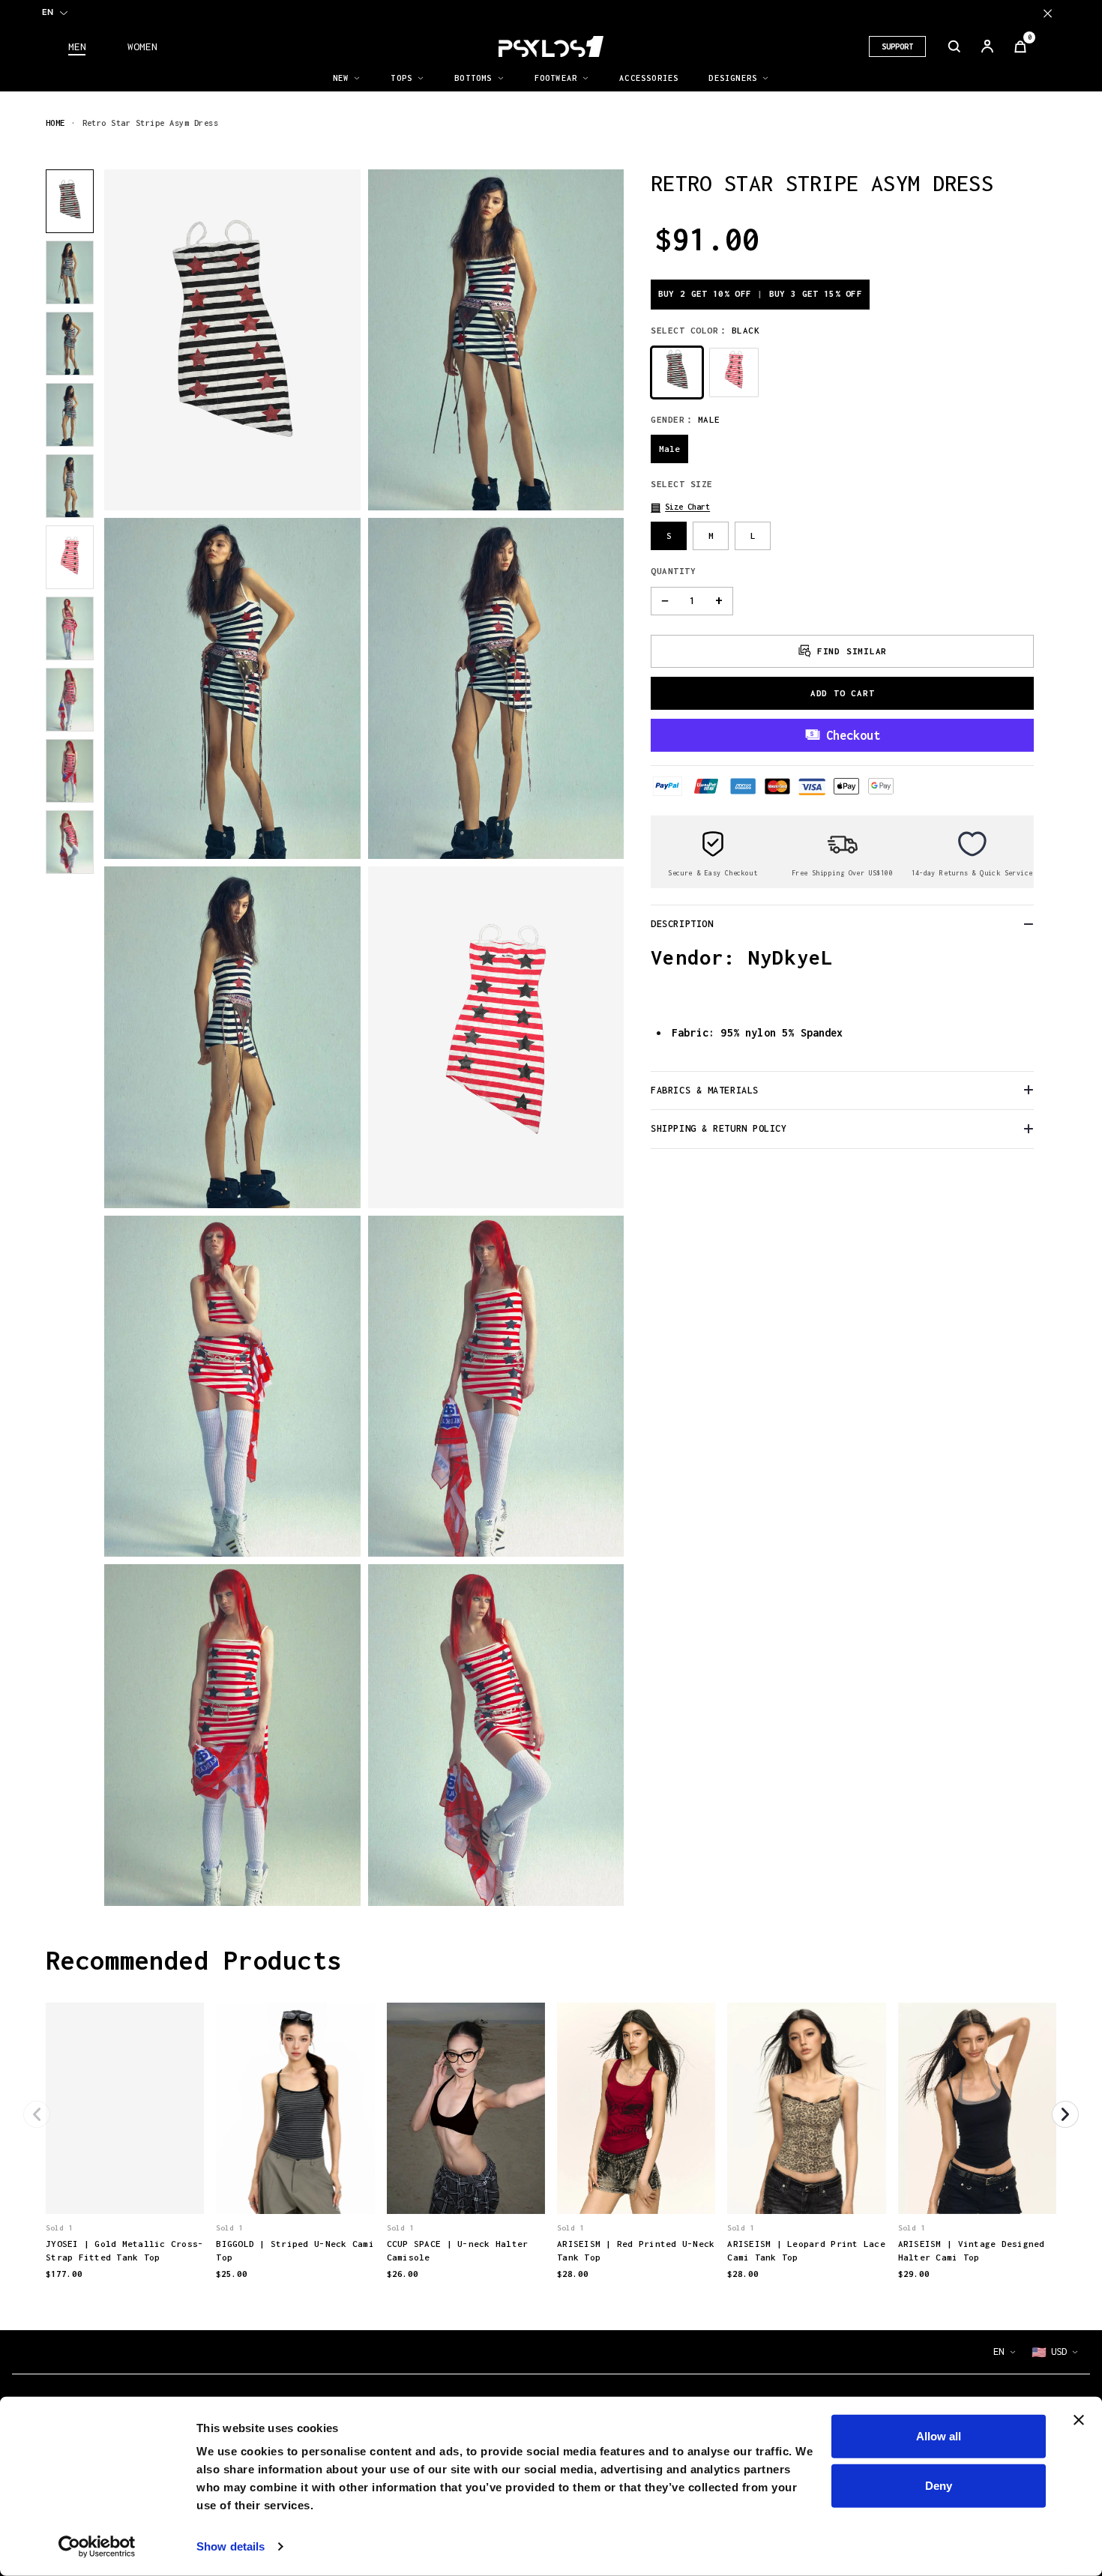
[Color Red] (734, 372)
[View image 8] (70, 700)
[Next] (1065, 2114)
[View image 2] (70, 272)
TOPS (401, 78)
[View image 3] (70, 344)
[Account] (987, 46)
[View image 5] (70, 486)
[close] (1048, 13)
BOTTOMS (473, 78)
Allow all (939, 2436)
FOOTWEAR (556, 78)
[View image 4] (70, 415)
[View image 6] (70, 557)
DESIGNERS (733, 78)
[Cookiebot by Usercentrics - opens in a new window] (97, 2547)
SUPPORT (897, 46)
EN (48, 12)
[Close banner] (1079, 2420)
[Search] (954, 46)
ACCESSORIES (649, 78)
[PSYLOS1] (551, 46)
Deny (939, 2485)
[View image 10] (70, 842)
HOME (55, 123)
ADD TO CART (843, 692)
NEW (341, 78)
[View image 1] (70, 201)
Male (669, 448)
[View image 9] (70, 771)
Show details (231, 2546)
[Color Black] (677, 372)
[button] (680, 506)
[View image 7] (70, 628)
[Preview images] (125, 2187)
